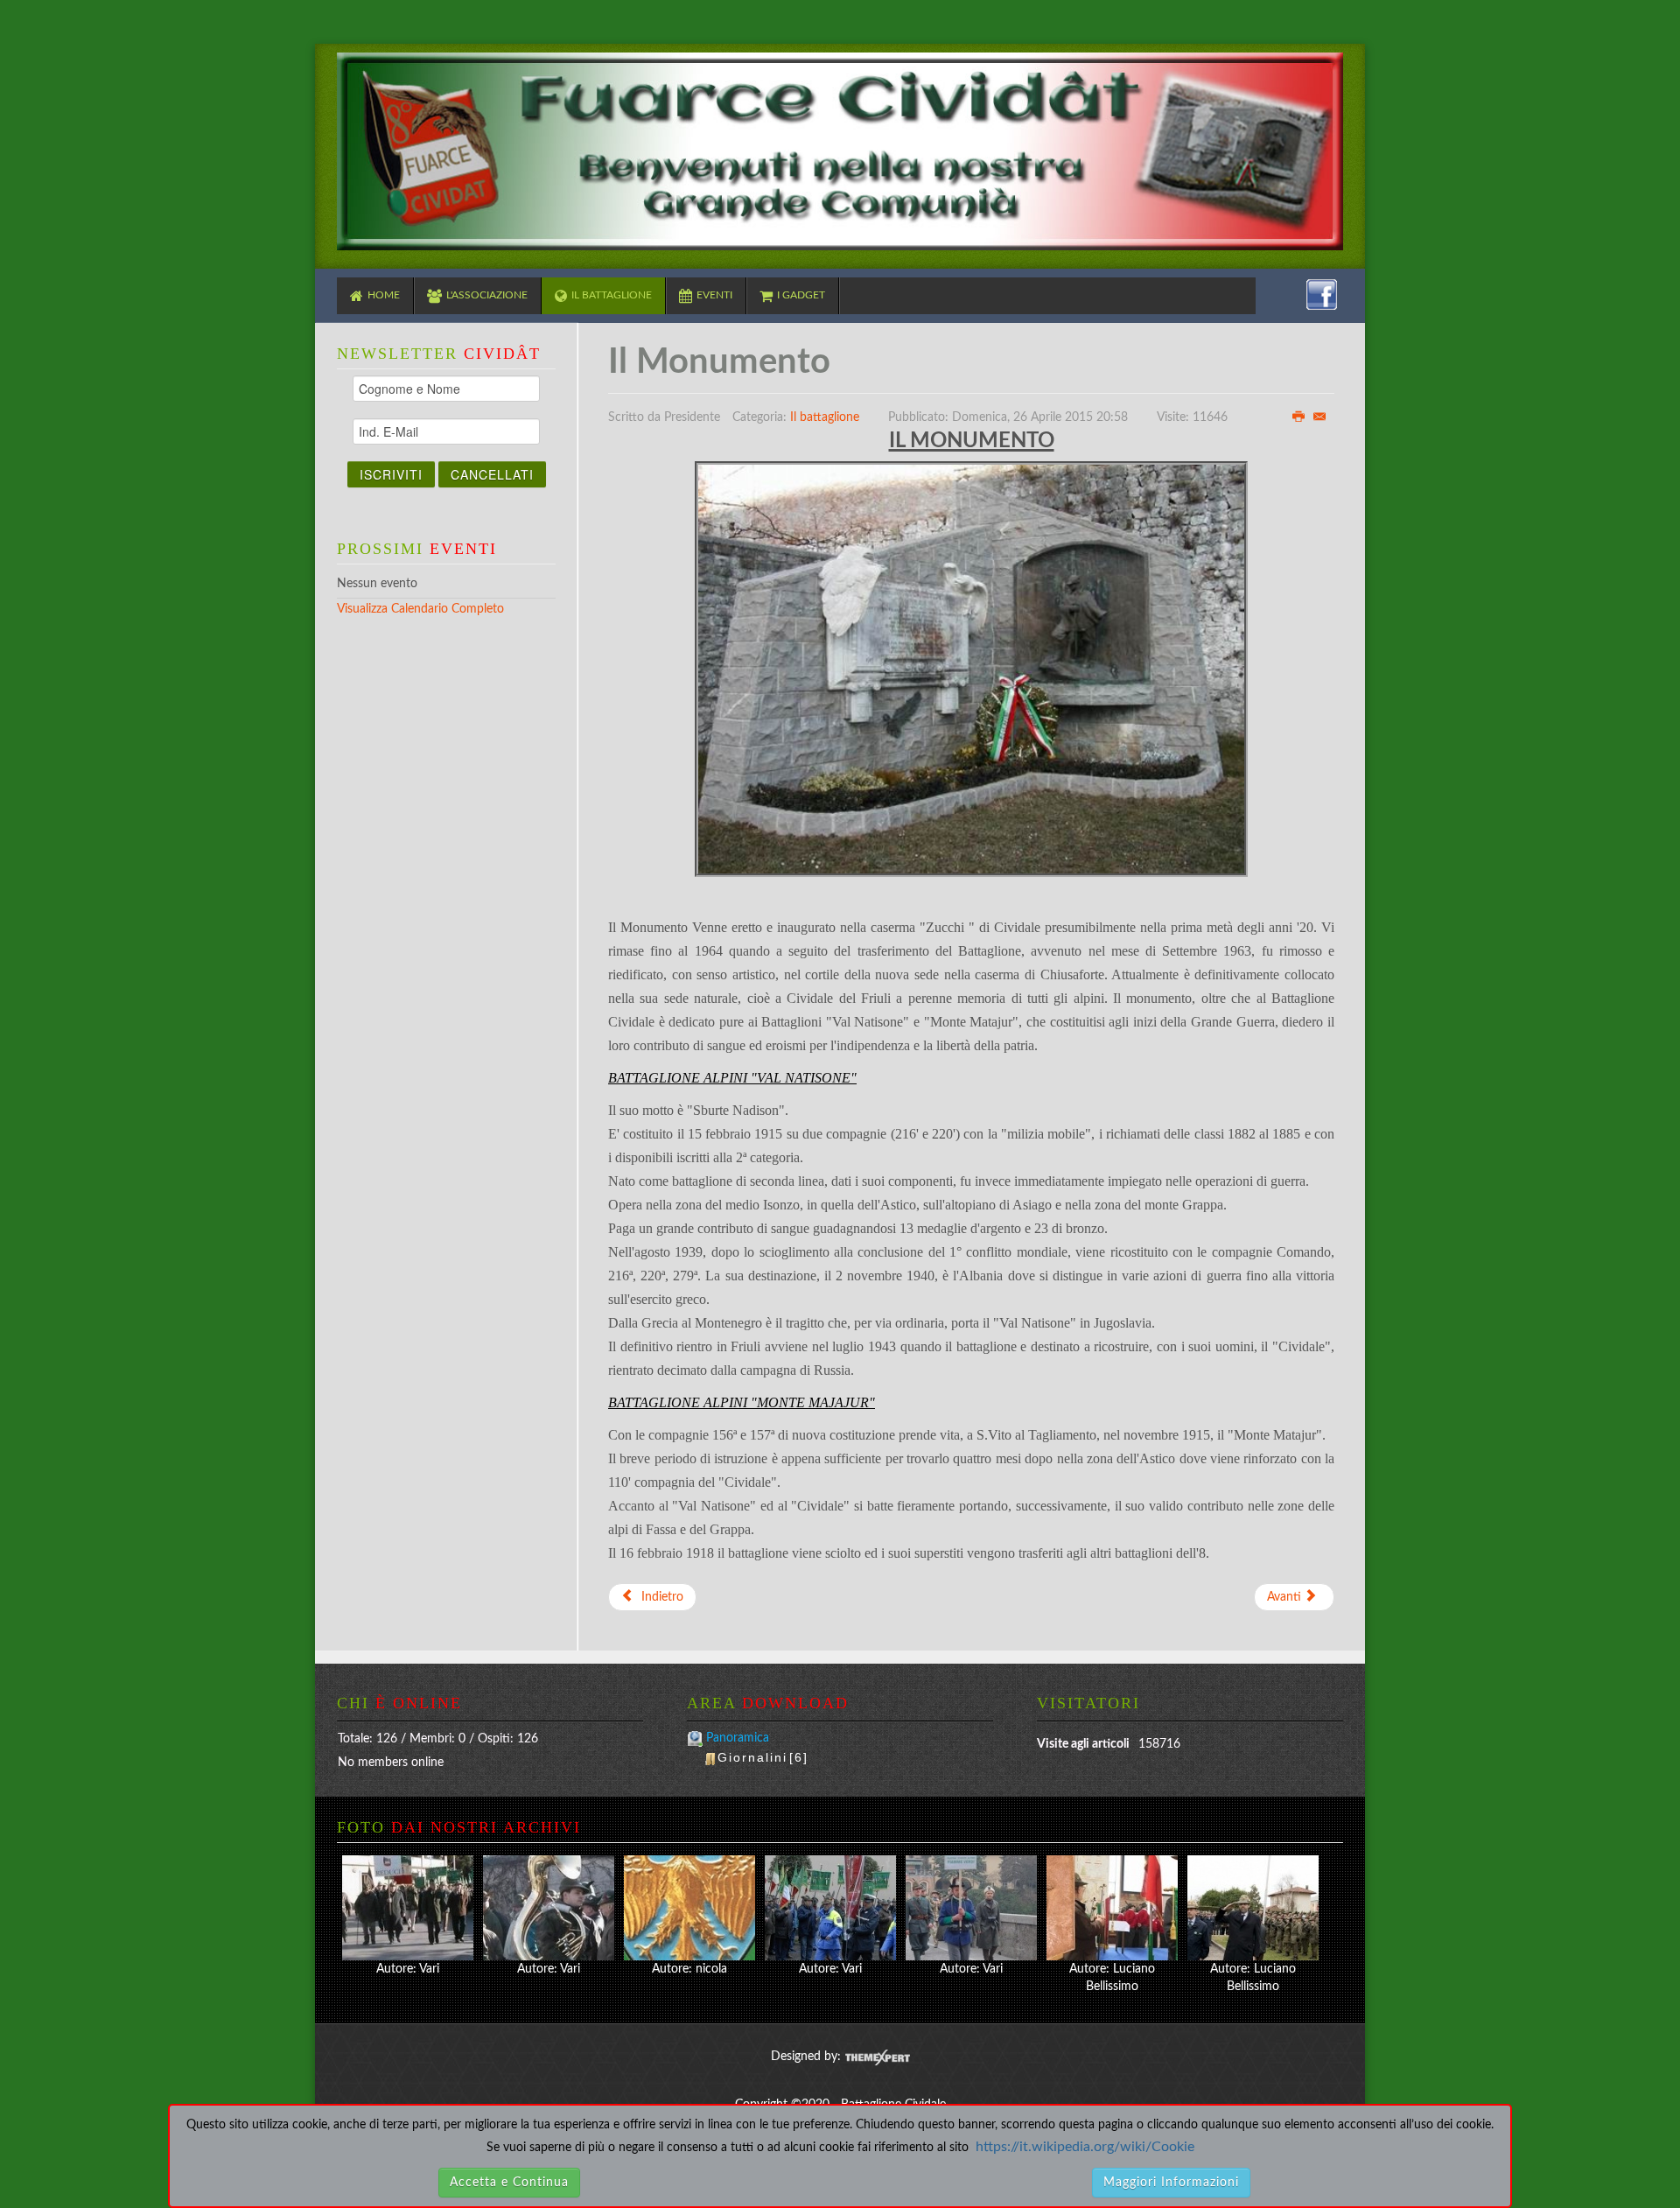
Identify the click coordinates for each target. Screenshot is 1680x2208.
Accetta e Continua (509, 2183)
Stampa (1298, 416)
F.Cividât (840, 152)
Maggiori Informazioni (1171, 2183)
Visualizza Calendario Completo (420, 609)
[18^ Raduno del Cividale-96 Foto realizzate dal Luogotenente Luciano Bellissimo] (1112, 1908)
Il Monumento (719, 362)
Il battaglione (825, 417)
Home (384, 295)
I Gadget (801, 295)
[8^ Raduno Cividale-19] (549, 1908)
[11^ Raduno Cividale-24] (971, 1908)
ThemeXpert (877, 2057)
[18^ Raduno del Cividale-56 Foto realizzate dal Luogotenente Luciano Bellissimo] (1253, 1908)
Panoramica (738, 1738)
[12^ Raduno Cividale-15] (830, 1908)
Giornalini (763, 1757)
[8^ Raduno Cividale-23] (408, 1908)
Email (1319, 416)
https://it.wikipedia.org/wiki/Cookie (1085, 2147)
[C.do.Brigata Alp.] (689, 1908)
